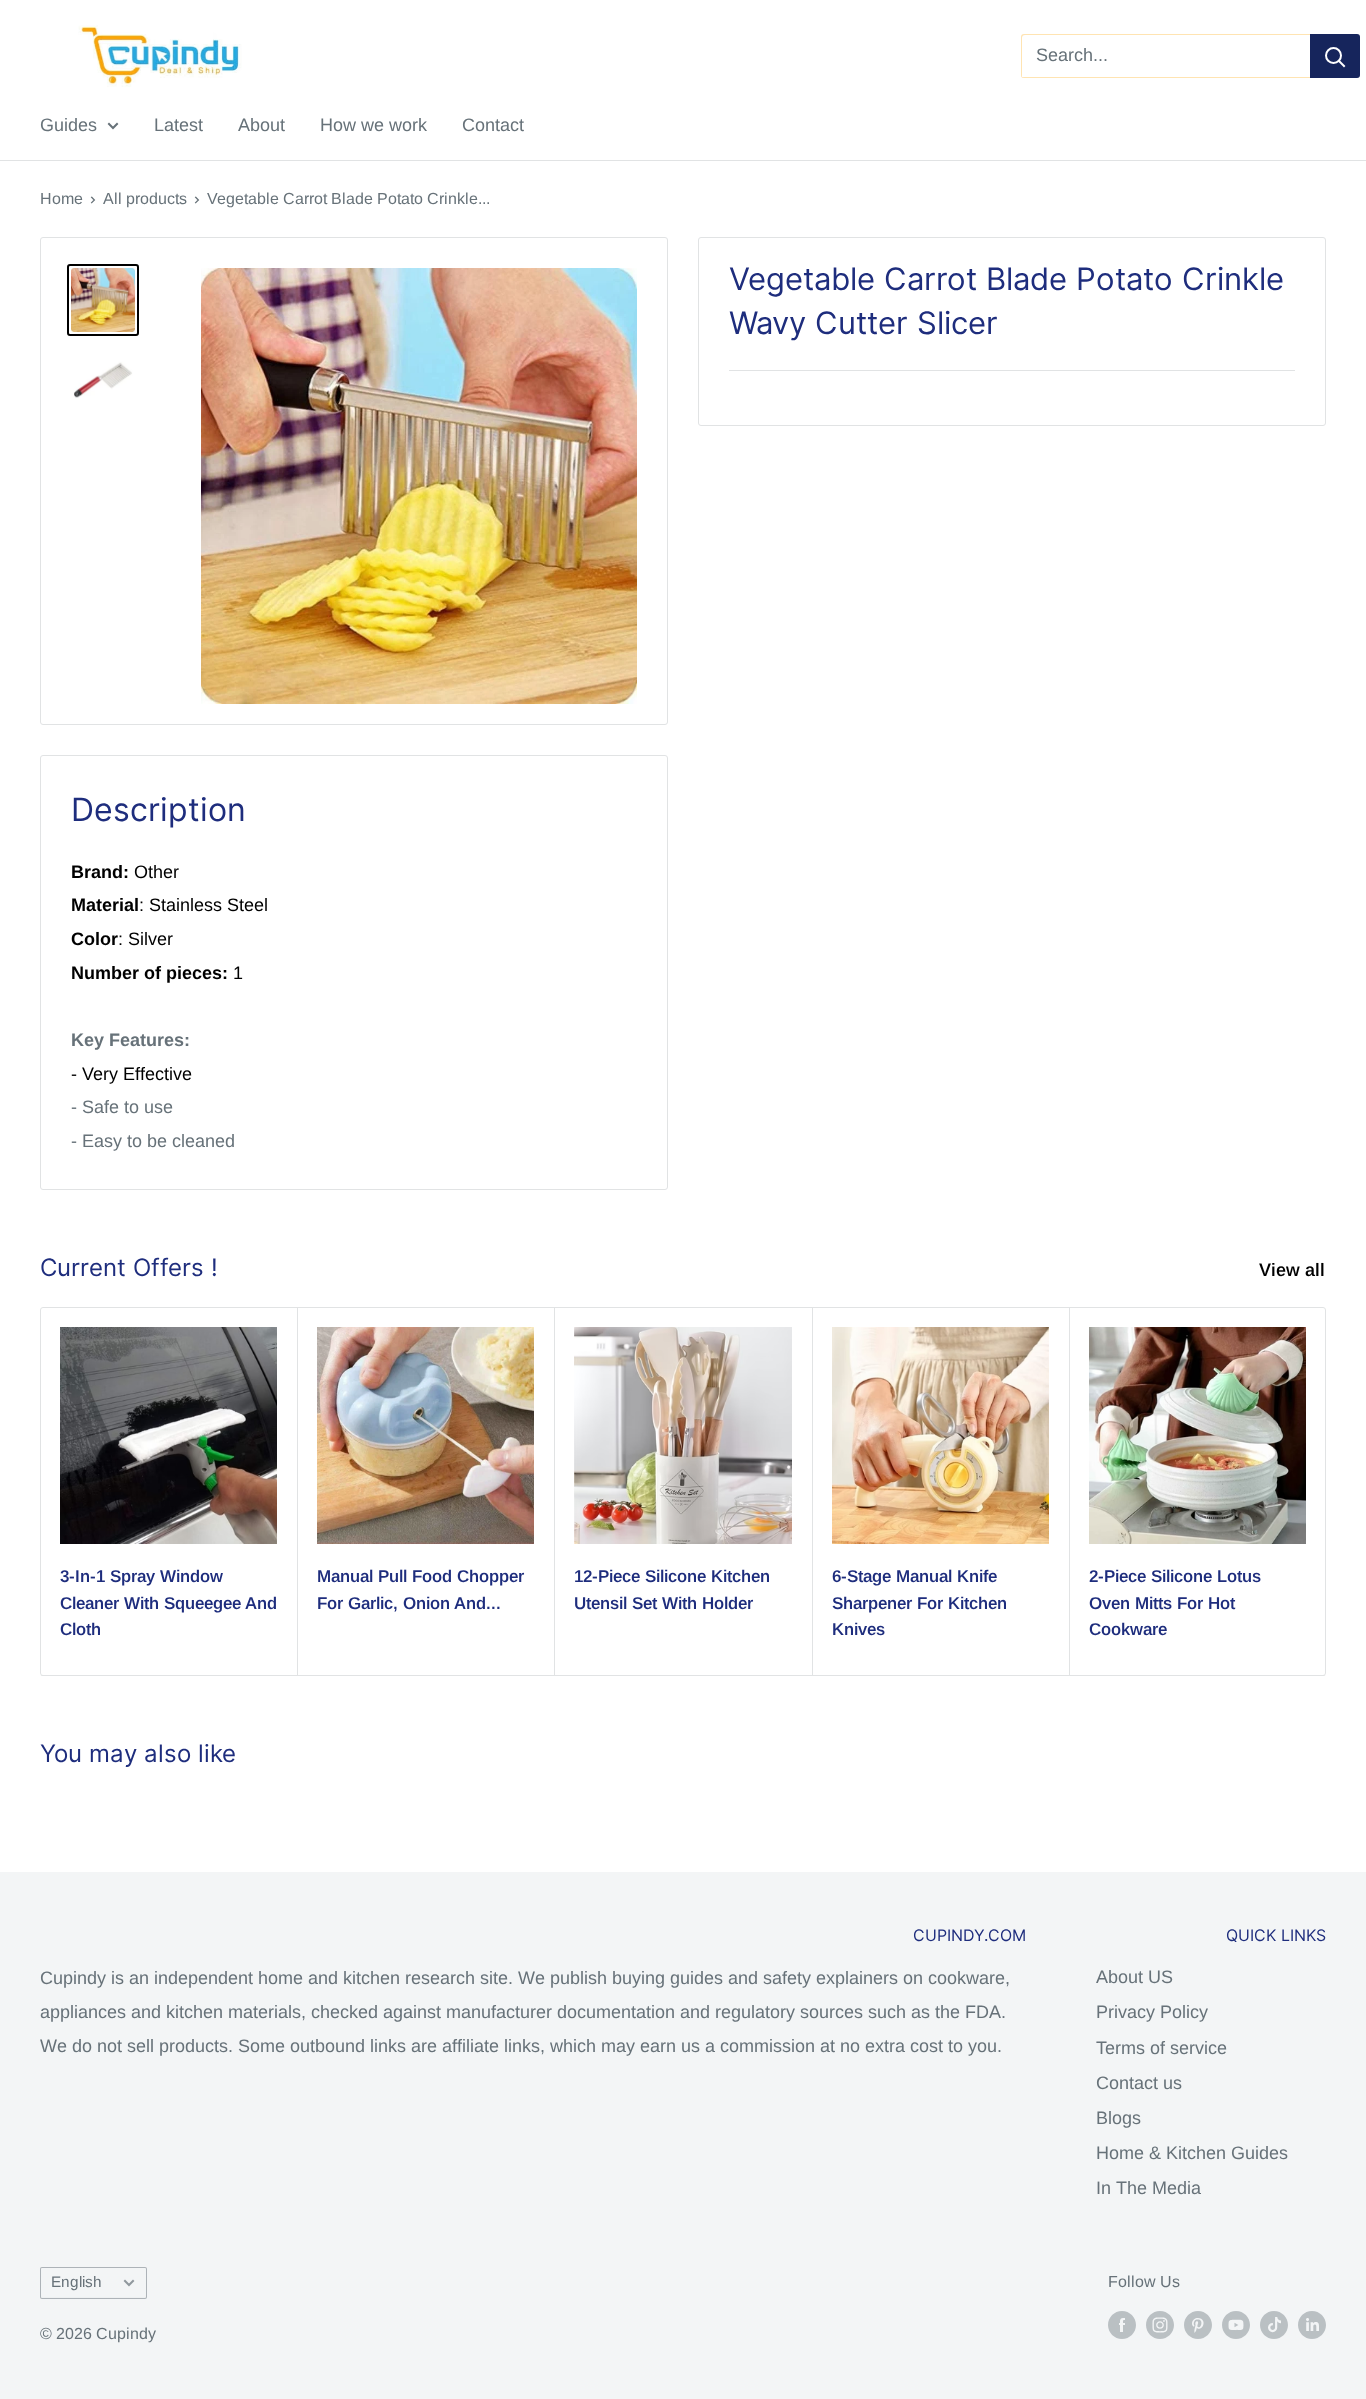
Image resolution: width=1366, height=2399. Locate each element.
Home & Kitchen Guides (1192, 2153)
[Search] (1335, 56)
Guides (68, 125)
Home (61, 198)
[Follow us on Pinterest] (1198, 2324)
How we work (373, 125)
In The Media (1148, 2188)
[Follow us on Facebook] (1122, 2324)
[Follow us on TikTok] (1274, 2324)
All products (145, 198)
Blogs (1118, 2118)
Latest (178, 125)
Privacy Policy (1152, 2012)
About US (1134, 1977)
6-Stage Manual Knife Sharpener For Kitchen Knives (919, 1603)
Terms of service (1161, 2048)
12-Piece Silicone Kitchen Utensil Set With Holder (672, 1589)
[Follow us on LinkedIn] (1312, 2324)
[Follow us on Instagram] (1160, 2324)
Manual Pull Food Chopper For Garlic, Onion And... (420, 1589)
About (261, 125)
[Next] (1326, 1491)
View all (1294, 1270)
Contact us (1139, 2083)
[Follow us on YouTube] (1236, 2324)
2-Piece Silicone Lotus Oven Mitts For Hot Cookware (1175, 1603)
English (76, 2281)
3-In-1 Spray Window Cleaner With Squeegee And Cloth (168, 1603)
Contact (493, 125)
